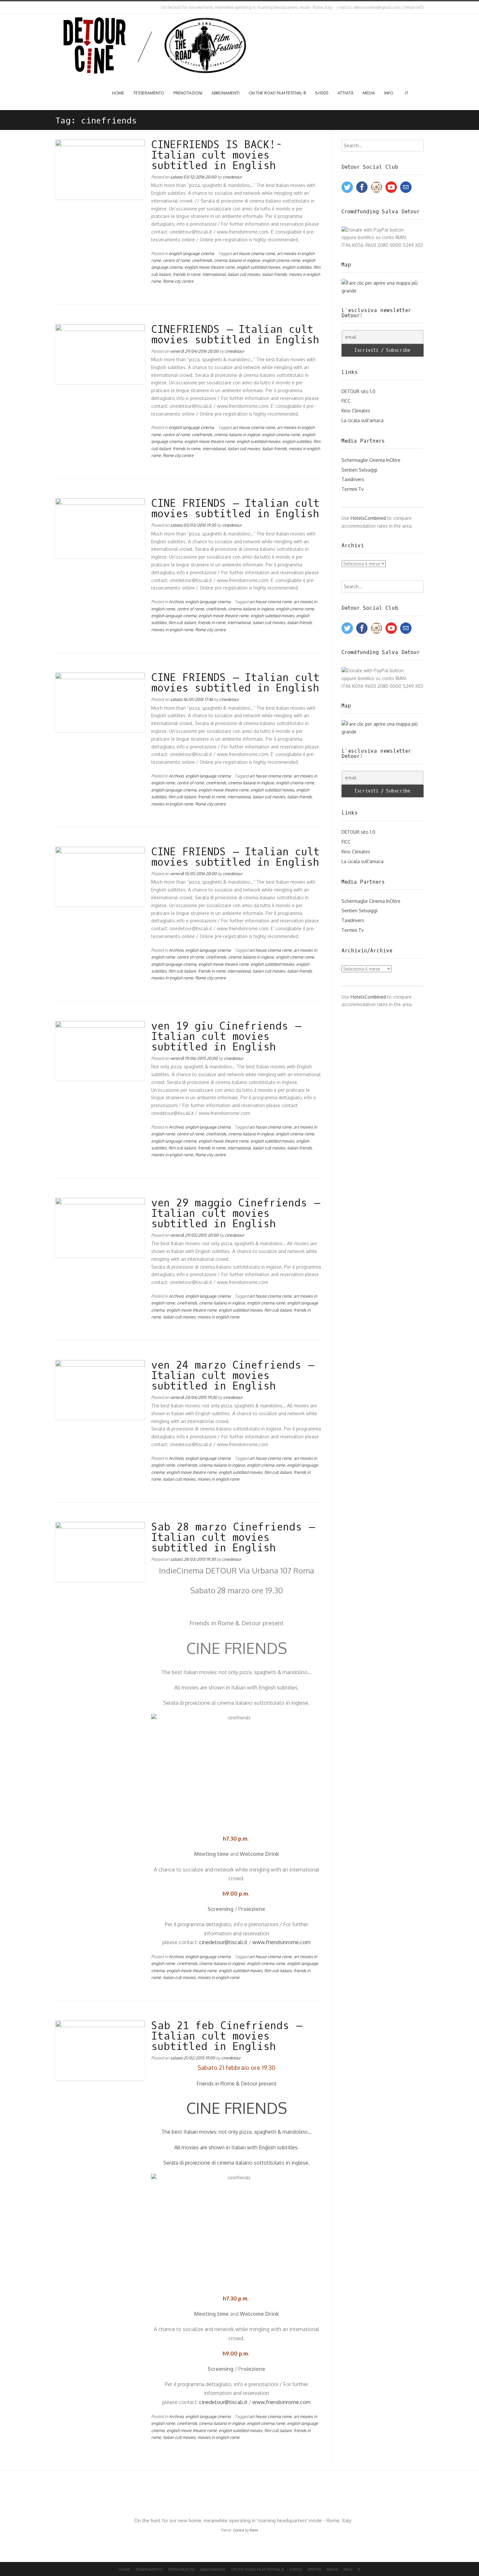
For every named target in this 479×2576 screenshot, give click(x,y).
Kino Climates (356, 411)
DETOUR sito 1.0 (358, 391)
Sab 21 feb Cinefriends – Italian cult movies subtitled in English (226, 2036)
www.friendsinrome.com (281, 1942)
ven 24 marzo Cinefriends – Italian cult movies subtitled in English (232, 1376)
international (214, 274)
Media (369, 93)
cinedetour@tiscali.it (223, 1942)
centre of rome (176, 260)
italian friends (274, 274)
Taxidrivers (353, 479)
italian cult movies (244, 274)
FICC (346, 401)
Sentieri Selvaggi (359, 470)
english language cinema (191, 253)
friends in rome (187, 274)
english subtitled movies (258, 267)
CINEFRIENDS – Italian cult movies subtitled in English (235, 335)
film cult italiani (182, 622)
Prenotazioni (188, 93)
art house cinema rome (254, 253)
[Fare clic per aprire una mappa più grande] (383, 291)
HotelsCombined (368, 518)
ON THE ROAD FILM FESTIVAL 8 (277, 93)
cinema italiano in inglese (237, 260)
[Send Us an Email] (57, 7)
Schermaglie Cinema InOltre (371, 460)
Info (389, 93)
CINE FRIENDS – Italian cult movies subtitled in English (235, 509)
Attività (346, 93)
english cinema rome (281, 260)
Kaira (254, 2530)
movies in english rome (172, 630)
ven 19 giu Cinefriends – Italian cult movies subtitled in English (226, 1037)
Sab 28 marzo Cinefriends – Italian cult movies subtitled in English (233, 1538)
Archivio (176, 602)
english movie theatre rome (210, 267)
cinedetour (232, 177)
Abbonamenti (225, 93)
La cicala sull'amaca (363, 420)
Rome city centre (178, 281)
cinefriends (202, 260)
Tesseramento (149, 93)
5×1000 (322, 93)
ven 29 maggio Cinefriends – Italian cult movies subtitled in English (235, 1214)
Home (118, 93)
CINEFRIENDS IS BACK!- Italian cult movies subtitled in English (217, 155)
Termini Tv (353, 489)
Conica (239, 2530)
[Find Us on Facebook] (62, 7)
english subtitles (297, 267)
